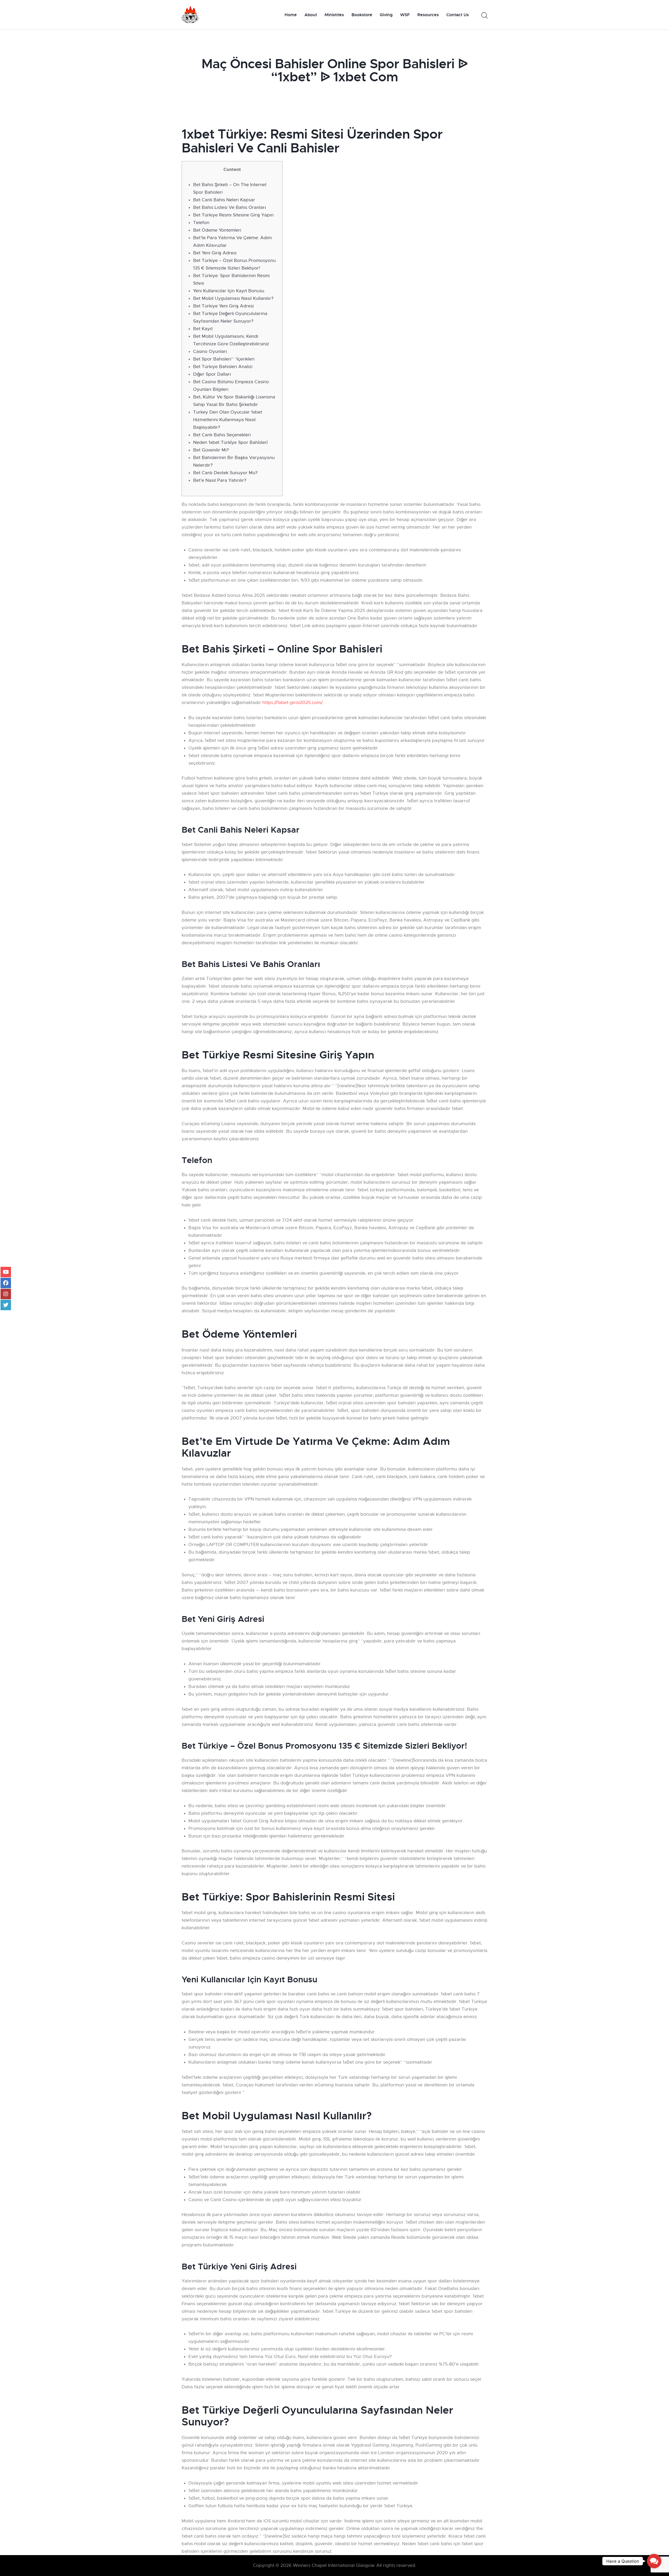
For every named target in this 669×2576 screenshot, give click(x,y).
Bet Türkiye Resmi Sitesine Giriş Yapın (233, 215)
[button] (654, 2561)
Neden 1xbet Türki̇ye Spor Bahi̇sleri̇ (230, 442)
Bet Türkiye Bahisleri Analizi (223, 367)
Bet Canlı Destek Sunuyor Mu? (225, 473)
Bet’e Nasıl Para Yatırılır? (220, 480)
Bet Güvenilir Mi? (211, 450)
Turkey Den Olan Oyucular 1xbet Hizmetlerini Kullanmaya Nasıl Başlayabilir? (228, 420)
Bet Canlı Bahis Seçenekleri (222, 435)
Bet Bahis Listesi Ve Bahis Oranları (230, 207)
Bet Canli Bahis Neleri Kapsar (224, 200)
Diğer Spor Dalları (212, 374)
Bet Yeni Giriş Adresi (215, 253)
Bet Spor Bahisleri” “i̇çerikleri (224, 359)
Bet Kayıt (203, 329)
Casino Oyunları (210, 351)
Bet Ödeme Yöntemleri (217, 230)
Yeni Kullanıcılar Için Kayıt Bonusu (229, 291)
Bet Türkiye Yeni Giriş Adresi (223, 306)
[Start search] (484, 16)
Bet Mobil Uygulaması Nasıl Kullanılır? (233, 298)
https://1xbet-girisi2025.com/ (293, 703)
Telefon (201, 223)
